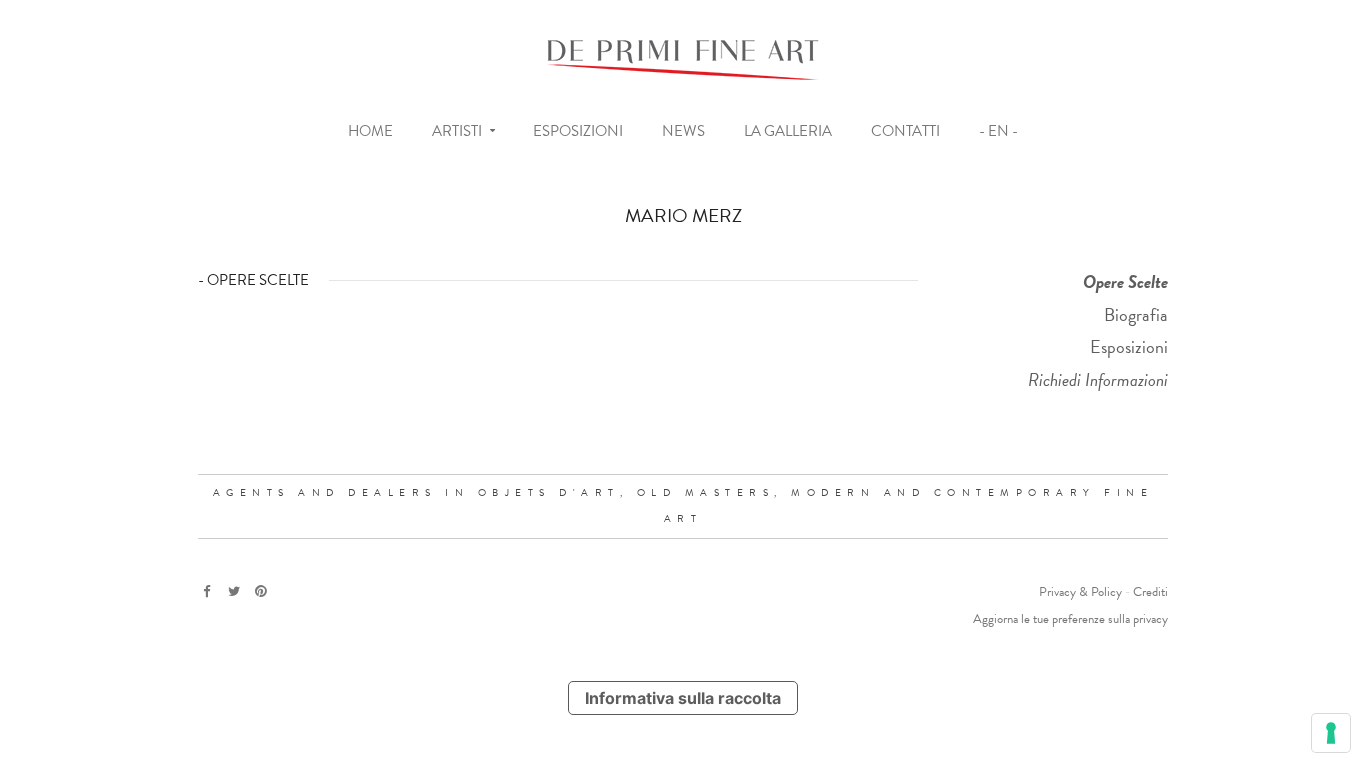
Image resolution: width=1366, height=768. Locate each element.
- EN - (998, 131)
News (683, 131)
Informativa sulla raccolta (683, 698)
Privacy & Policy (1080, 592)
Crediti (1150, 592)
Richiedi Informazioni (1098, 379)
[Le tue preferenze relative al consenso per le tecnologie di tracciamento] (1331, 733)
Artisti (457, 131)
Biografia (1136, 314)
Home (370, 131)
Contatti (905, 131)
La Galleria (788, 131)
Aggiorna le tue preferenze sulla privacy (1070, 619)
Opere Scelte (1125, 281)
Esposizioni (578, 131)
